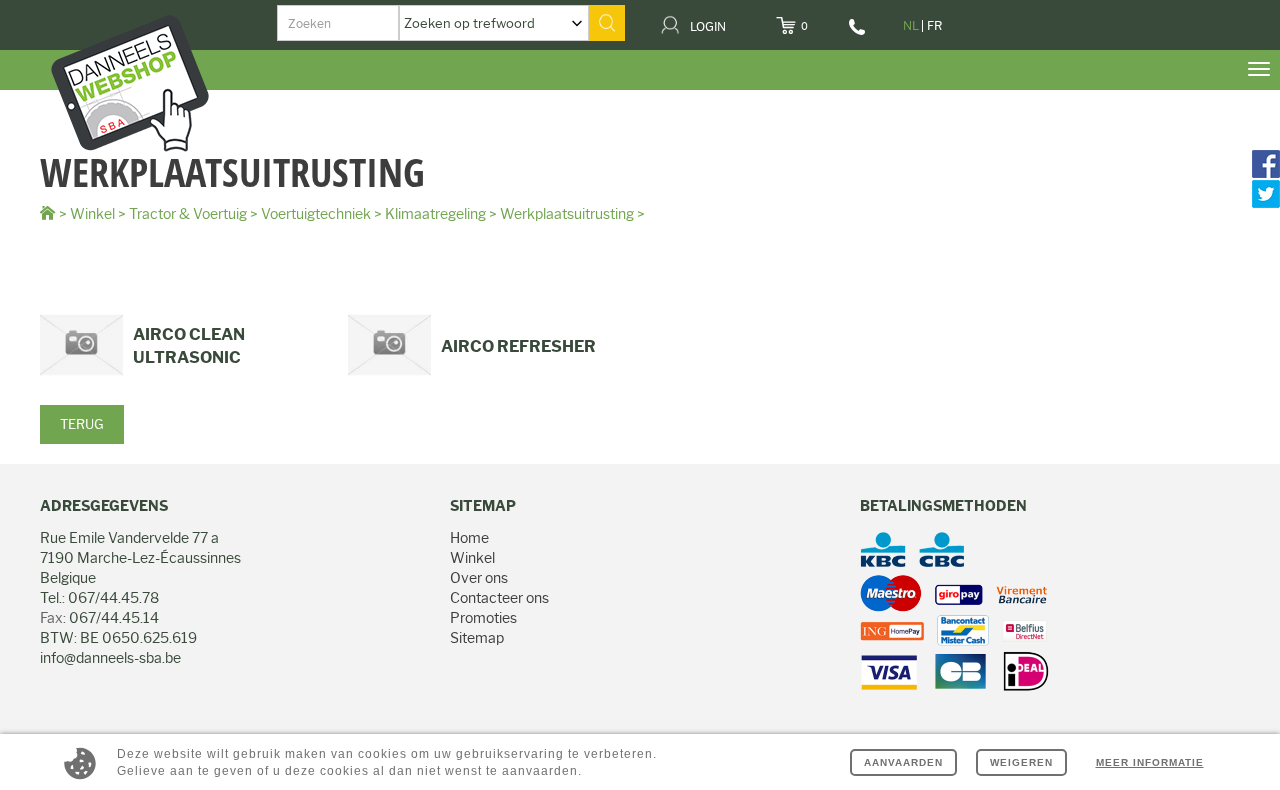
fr (934, 25)
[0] (820, 20)
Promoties (483, 618)
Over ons (479, 578)
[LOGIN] (738, 20)
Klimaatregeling (435, 214)
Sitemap (477, 638)
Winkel (92, 214)
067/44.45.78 (858, 34)
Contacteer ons (499, 598)
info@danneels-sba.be (110, 658)
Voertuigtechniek (316, 214)
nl (911, 25)
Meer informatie (1150, 762)
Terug (82, 424)
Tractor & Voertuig (188, 214)
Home (469, 538)
